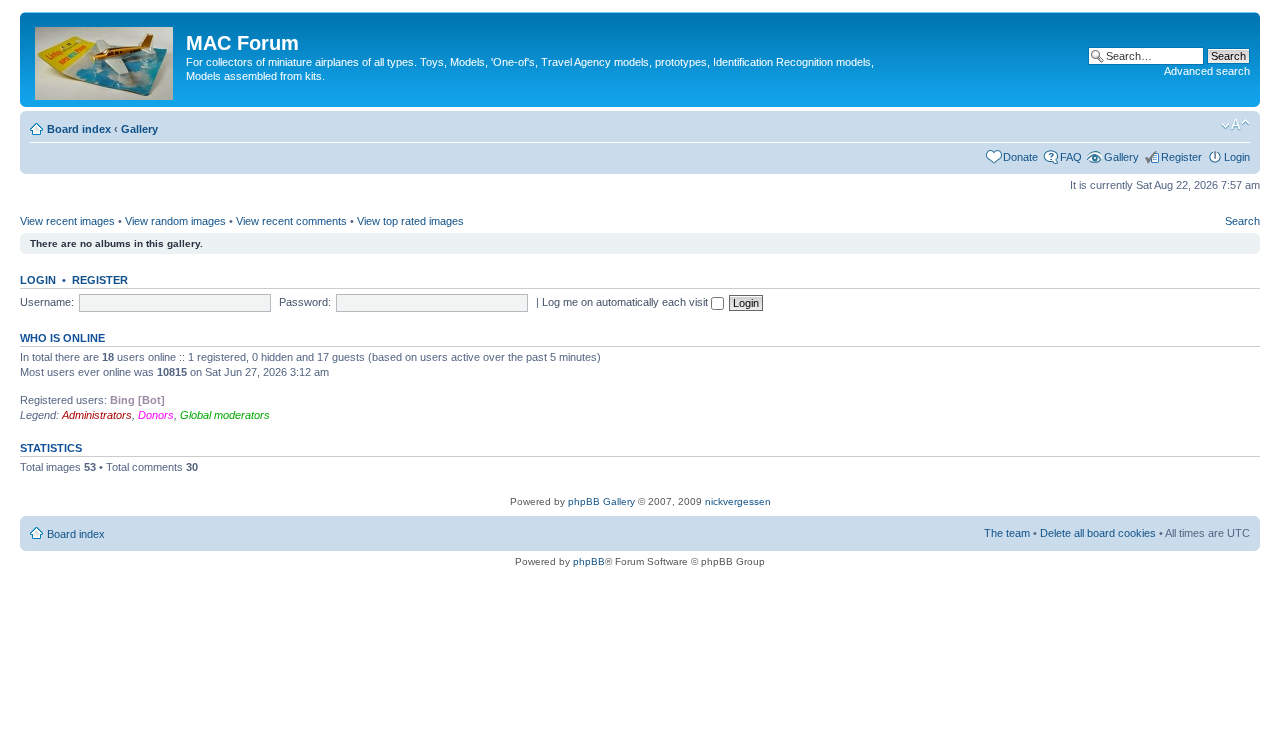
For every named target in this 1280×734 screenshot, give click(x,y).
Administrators (97, 415)
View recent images (67, 221)
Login (1237, 157)
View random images (175, 221)
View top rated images (410, 221)
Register (1181, 157)
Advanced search (1207, 71)
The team (1007, 533)
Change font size (1235, 125)
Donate (1020, 157)
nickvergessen (738, 501)
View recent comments (291, 221)
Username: (47, 302)
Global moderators (225, 415)
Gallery (139, 129)
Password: (305, 302)
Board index (79, 129)
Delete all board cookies (1098, 533)
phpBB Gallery (601, 501)
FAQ (1071, 157)
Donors (156, 415)
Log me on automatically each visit (626, 302)
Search (1242, 221)
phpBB (589, 561)
